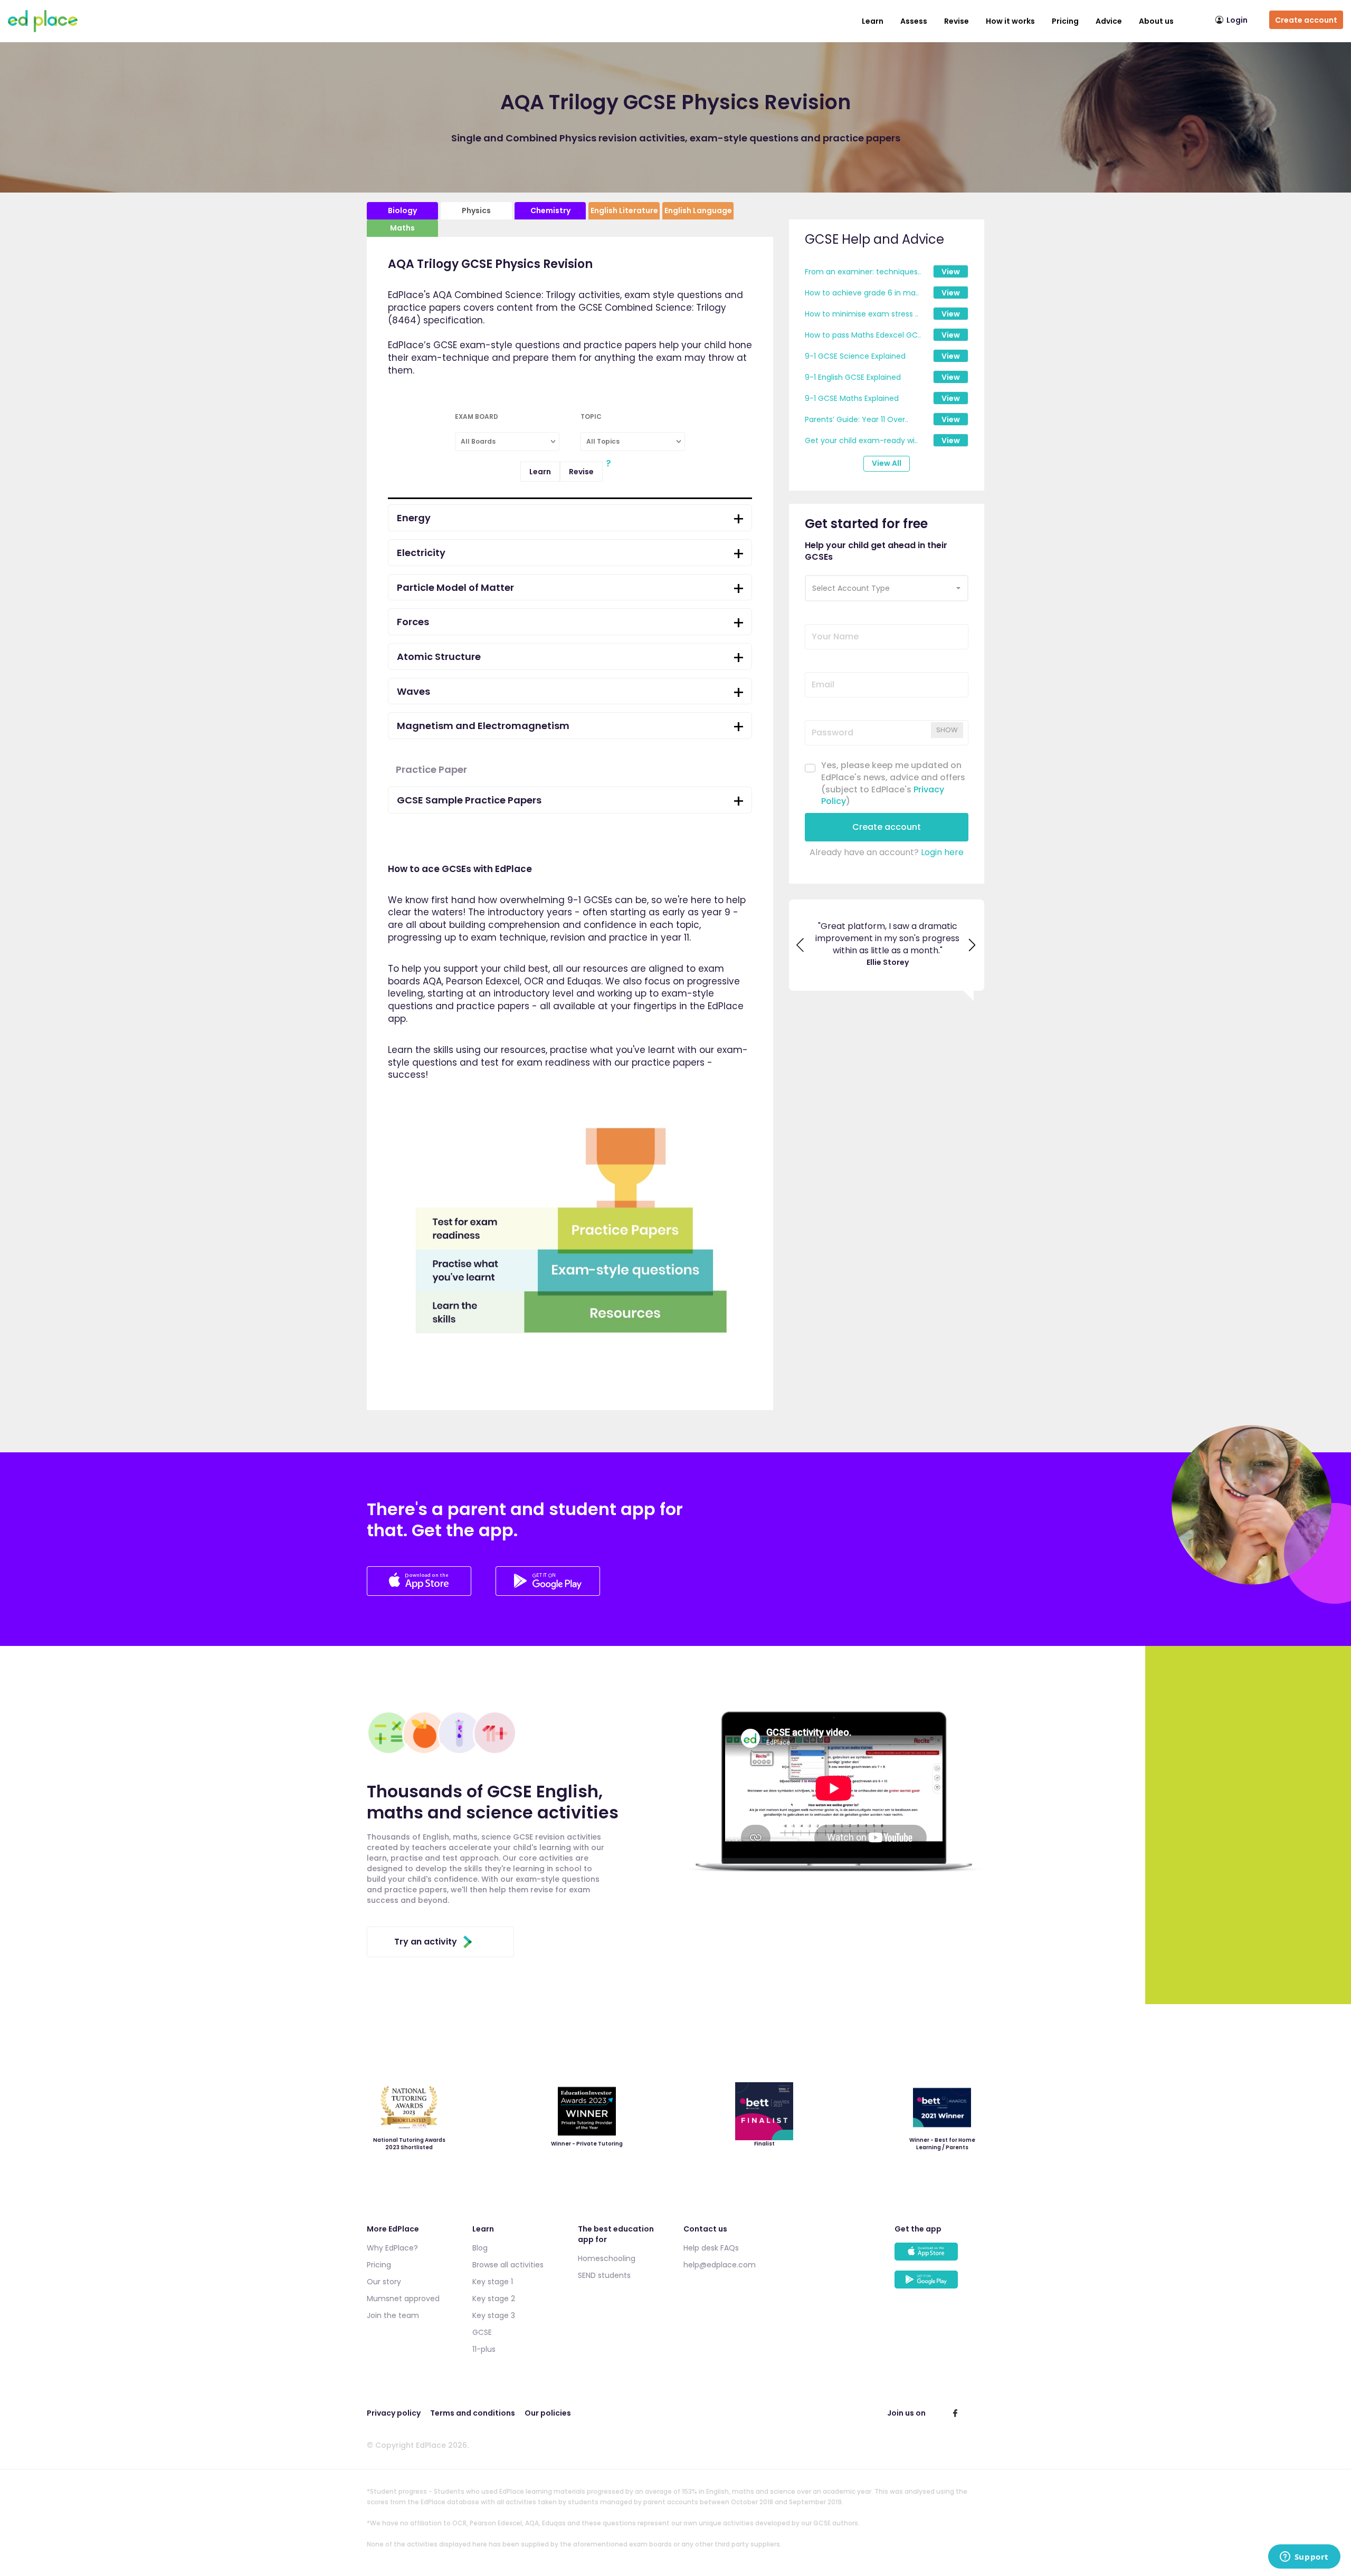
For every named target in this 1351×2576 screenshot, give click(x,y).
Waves (413, 691)
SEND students (604, 2275)
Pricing (1065, 21)
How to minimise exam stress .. (862, 314)
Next (973, 951)
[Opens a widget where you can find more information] (1304, 2558)
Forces (413, 622)
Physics (476, 210)
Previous (801, 951)
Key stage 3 (494, 2315)
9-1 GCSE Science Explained (855, 356)
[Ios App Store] (420, 1593)
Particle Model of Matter (455, 587)
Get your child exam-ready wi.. (861, 440)
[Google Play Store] (548, 1593)
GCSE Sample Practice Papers (469, 800)
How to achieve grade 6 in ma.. (862, 293)
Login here (942, 852)
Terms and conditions (473, 2413)
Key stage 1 (493, 2282)
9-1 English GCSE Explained (853, 377)
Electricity (421, 553)
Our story (384, 2282)
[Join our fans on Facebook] (955, 2413)
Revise (581, 472)
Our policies (548, 2413)
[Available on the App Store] (939, 2257)
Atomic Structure (439, 657)
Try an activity (426, 1942)
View (951, 272)
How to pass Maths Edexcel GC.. (863, 335)
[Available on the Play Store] (939, 2285)
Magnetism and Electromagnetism (483, 726)
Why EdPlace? (392, 2248)
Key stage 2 (494, 2299)
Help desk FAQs (711, 2248)
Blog (480, 2248)
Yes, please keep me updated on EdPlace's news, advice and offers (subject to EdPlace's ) (893, 784)
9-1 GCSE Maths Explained (852, 398)
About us (1156, 21)
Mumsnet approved (403, 2299)
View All (887, 463)
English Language (698, 210)
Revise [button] (957, 21)
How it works (1010, 21)
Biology (402, 210)
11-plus (484, 2349)
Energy (414, 518)
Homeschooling (607, 2258)
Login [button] (1237, 20)
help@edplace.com (720, 2265)
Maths (402, 228)
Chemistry (550, 210)
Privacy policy (394, 2413)
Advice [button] (1109, 21)
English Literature (624, 210)
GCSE (482, 2332)
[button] (887, 588)
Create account (1306, 20)
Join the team (393, 2315)
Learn (873, 21)
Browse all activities (508, 2265)
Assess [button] (914, 21)
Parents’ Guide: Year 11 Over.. (857, 419)
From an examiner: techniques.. (863, 272)
